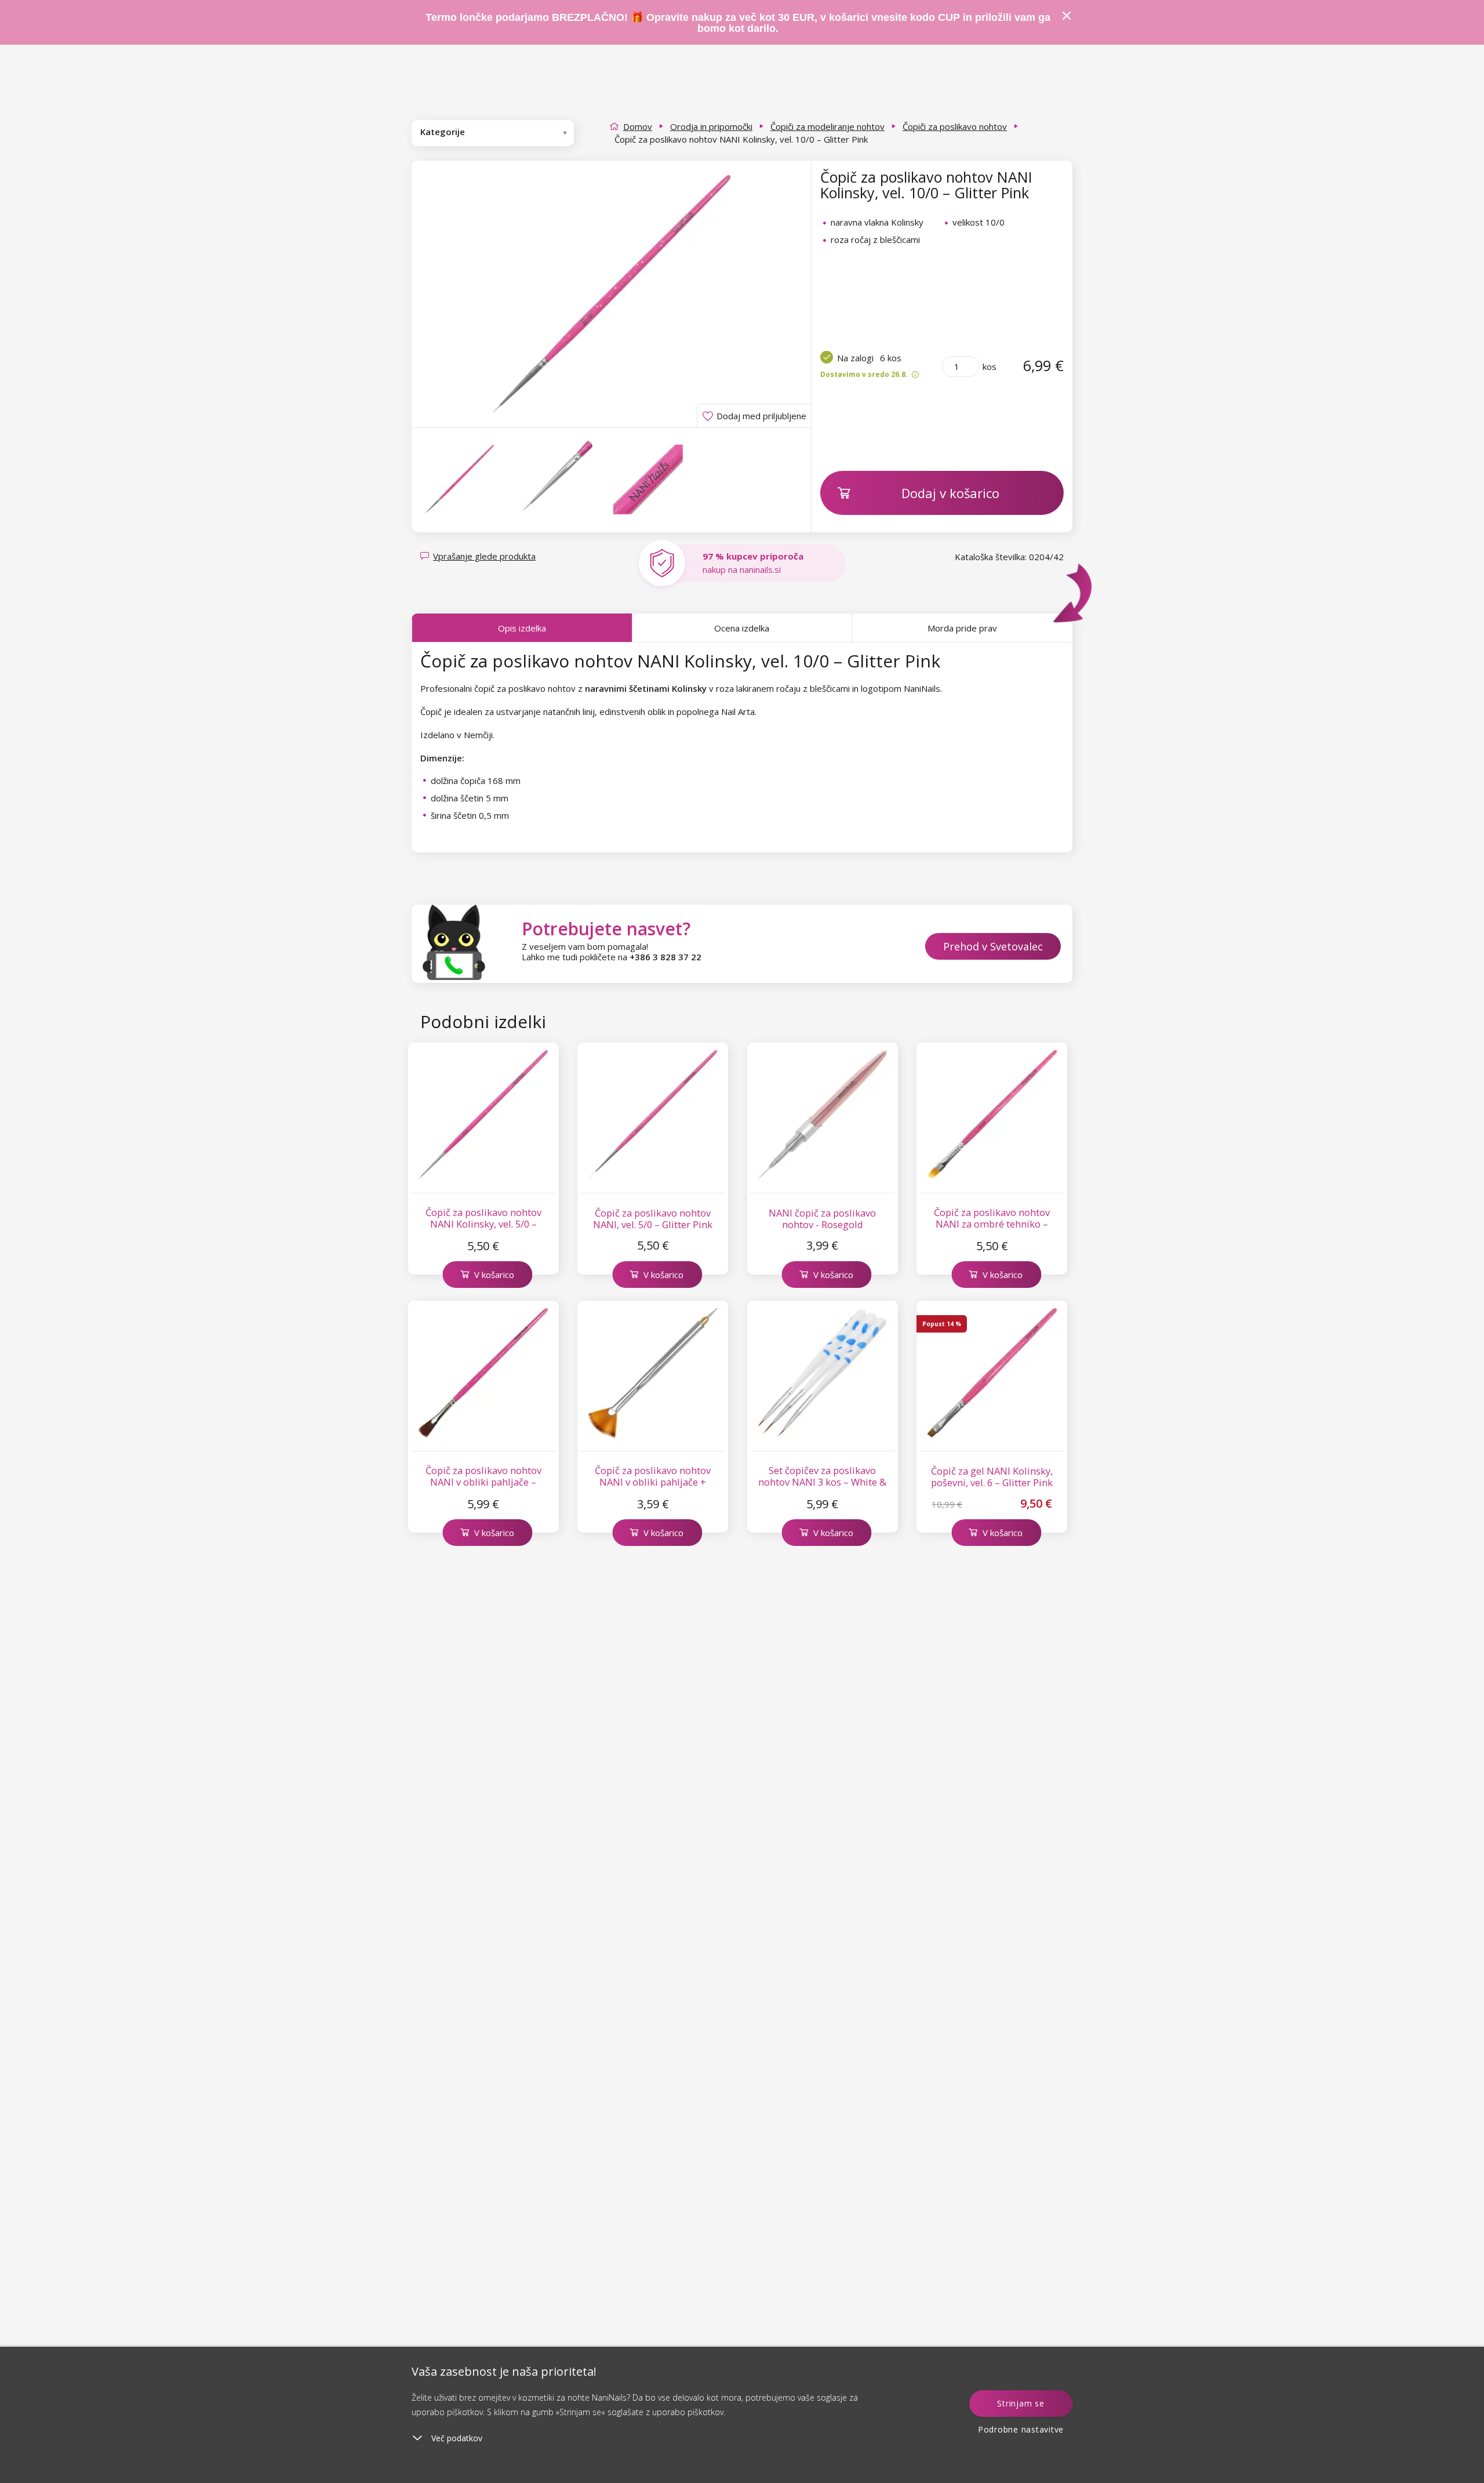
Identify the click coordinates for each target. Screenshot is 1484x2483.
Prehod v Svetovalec (993, 946)
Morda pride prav (962, 628)
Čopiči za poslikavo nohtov (955, 126)
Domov (638, 126)
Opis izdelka (522, 628)
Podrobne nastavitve (1021, 2429)
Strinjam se (1021, 2403)
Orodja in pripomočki (711, 126)
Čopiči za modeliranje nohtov (828, 126)
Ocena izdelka (742, 628)
